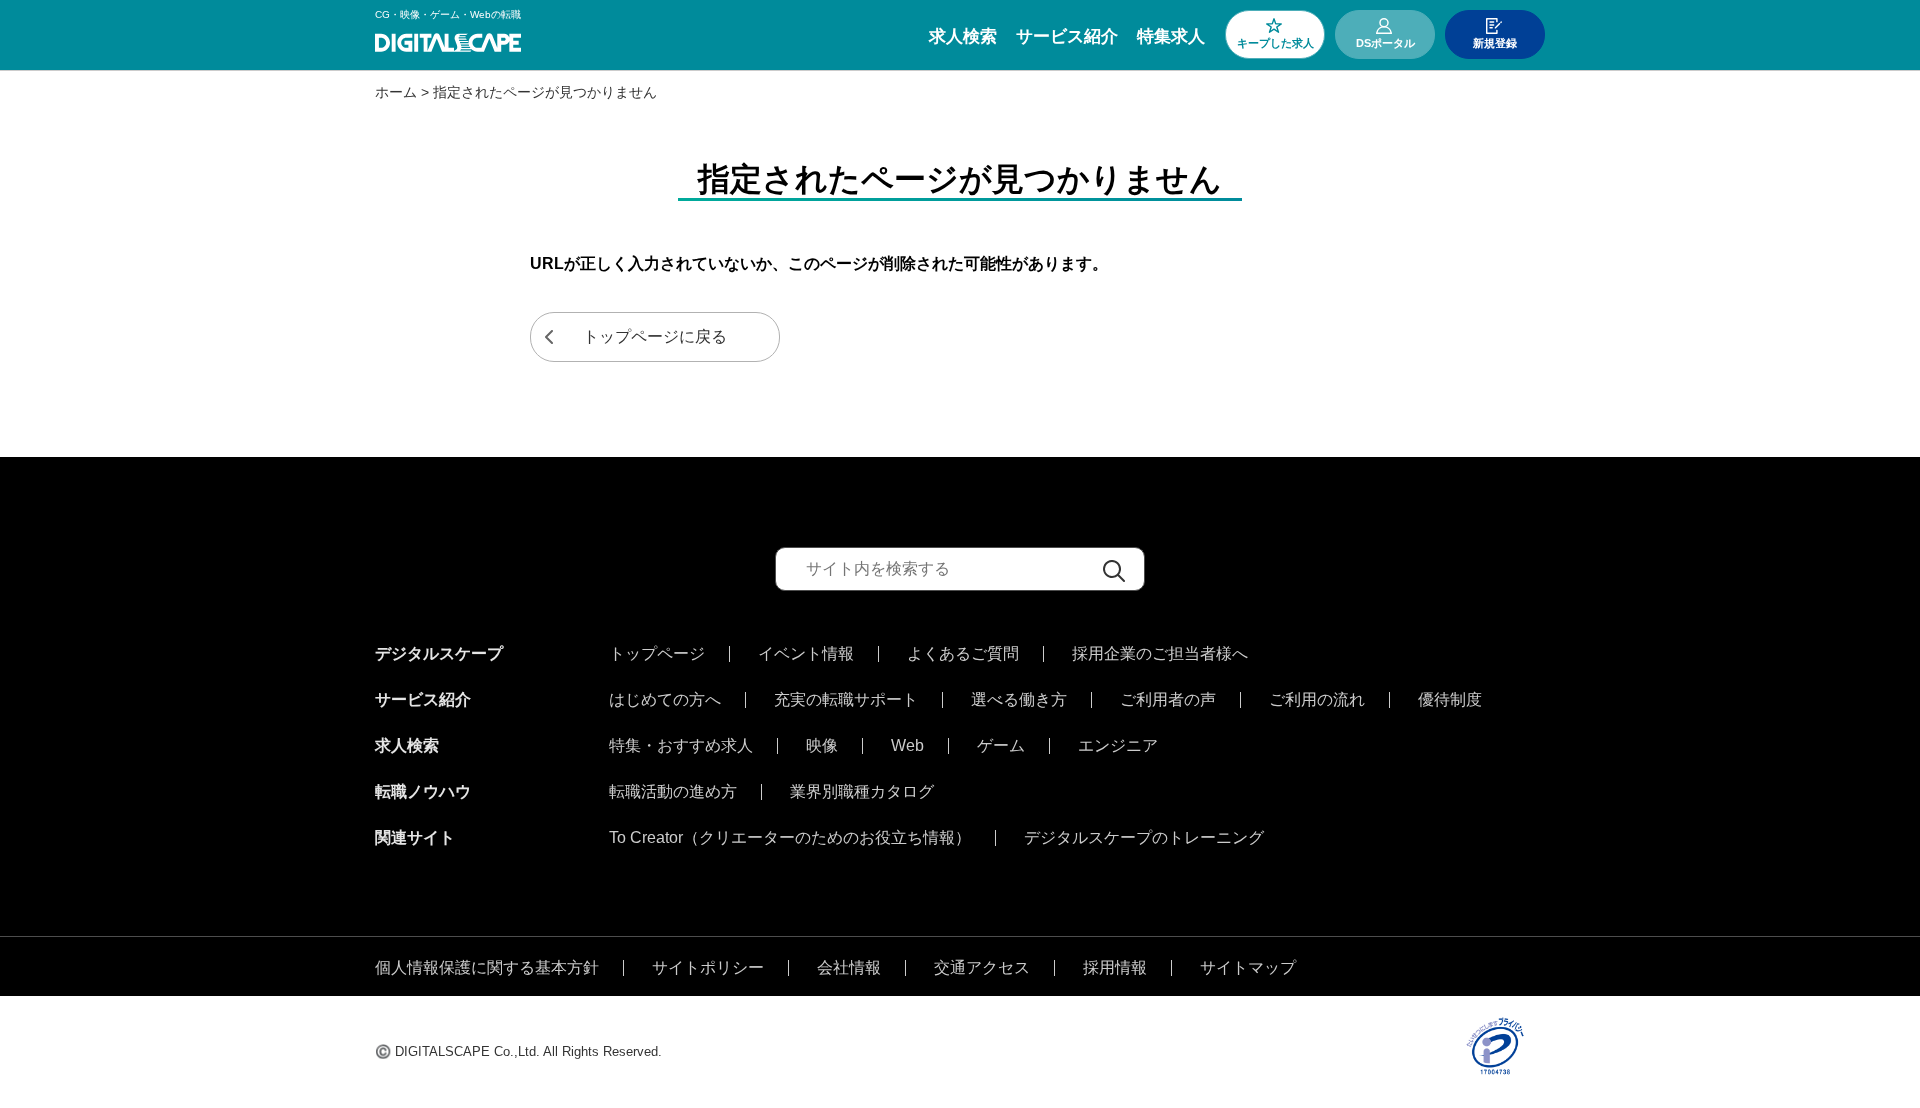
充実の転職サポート (846, 700)
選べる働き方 (1019, 700)
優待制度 (1450, 700)
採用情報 (1115, 968)
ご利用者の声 (1168, 700)
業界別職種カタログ (862, 792)
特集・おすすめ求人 (681, 746)
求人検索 (963, 36)
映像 (822, 746)
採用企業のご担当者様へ (1160, 654)
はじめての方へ (665, 700)
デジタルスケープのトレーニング (1144, 838)
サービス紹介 (1067, 36)
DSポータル (1385, 43)
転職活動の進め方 (673, 792)
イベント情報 (806, 654)
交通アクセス (982, 968)
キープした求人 (1275, 43)
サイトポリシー (708, 968)
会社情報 (849, 968)
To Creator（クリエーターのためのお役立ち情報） (790, 838)
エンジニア (1118, 746)
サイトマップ (1248, 968)
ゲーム (1001, 746)
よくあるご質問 (963, 654)
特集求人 (1171, 36)
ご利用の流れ (1317, 700)
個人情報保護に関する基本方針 (487, 968)
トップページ (657, 654)
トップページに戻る (655, 336)
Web (907, 746)
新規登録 (1495, 43)
